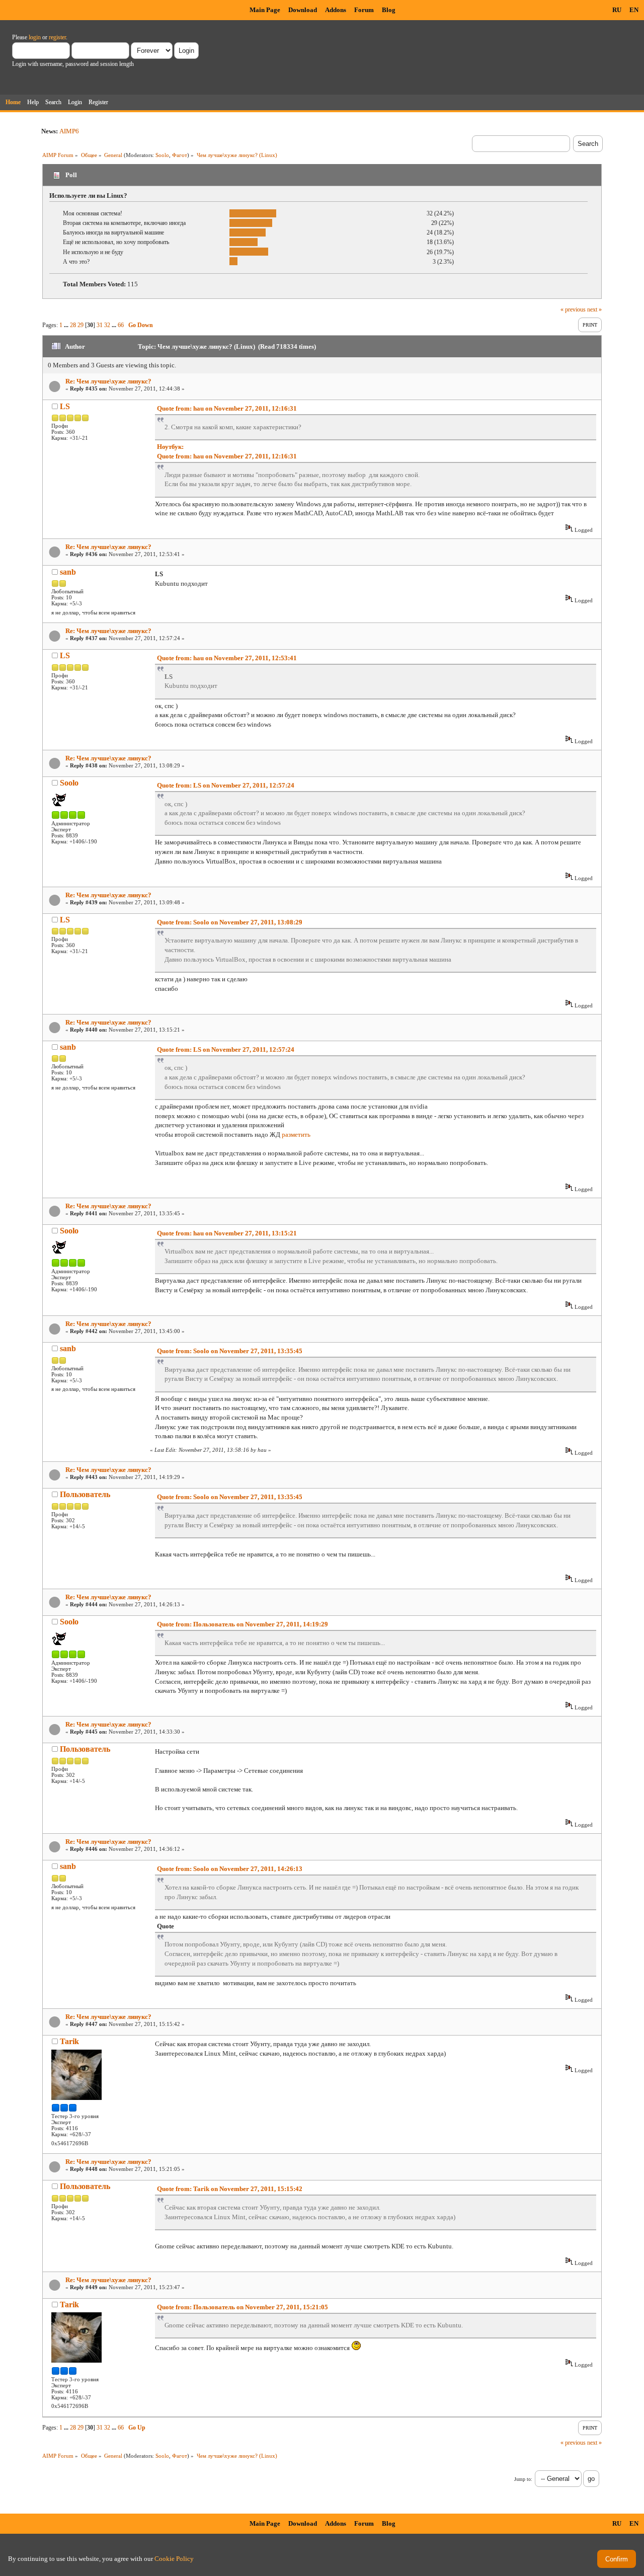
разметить (296, 1135)
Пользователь (85, 1494)
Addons (336, 10)
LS (65, 406)
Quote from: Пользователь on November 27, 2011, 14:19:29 (243, 1624)
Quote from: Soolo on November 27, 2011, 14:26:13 (230, 1869)
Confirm (617, 2559)
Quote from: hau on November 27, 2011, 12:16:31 (227, 408)
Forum (364, 10)
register (57, 37)
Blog (389, 10)
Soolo (162, 155)
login (35, 37)
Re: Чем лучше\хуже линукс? (108, 381)
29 (80, 325)
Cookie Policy (174, 2559)
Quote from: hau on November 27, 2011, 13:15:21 (227, 1233)
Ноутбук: (170, 447)
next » (594, 309)
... (67, 325)
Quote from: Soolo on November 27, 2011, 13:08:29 (230, 922)
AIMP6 (69, 131)
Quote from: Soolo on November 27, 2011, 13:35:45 (230, 1351)
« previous (573, 309)
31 (100, 325)
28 (73, 325)
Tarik (69, 2041)
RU (617, 10)
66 (121, 325)
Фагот (180, 155)
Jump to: (523, 2479)
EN (634, 10)
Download (303, 10)
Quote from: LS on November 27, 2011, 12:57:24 (226, 785)
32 (107, 325)
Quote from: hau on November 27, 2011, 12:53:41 (227, 658)
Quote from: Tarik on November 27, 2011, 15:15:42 (230, 2189)
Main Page (265, 10)
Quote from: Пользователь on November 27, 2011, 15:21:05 (243, 2307)
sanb (68, 572)
